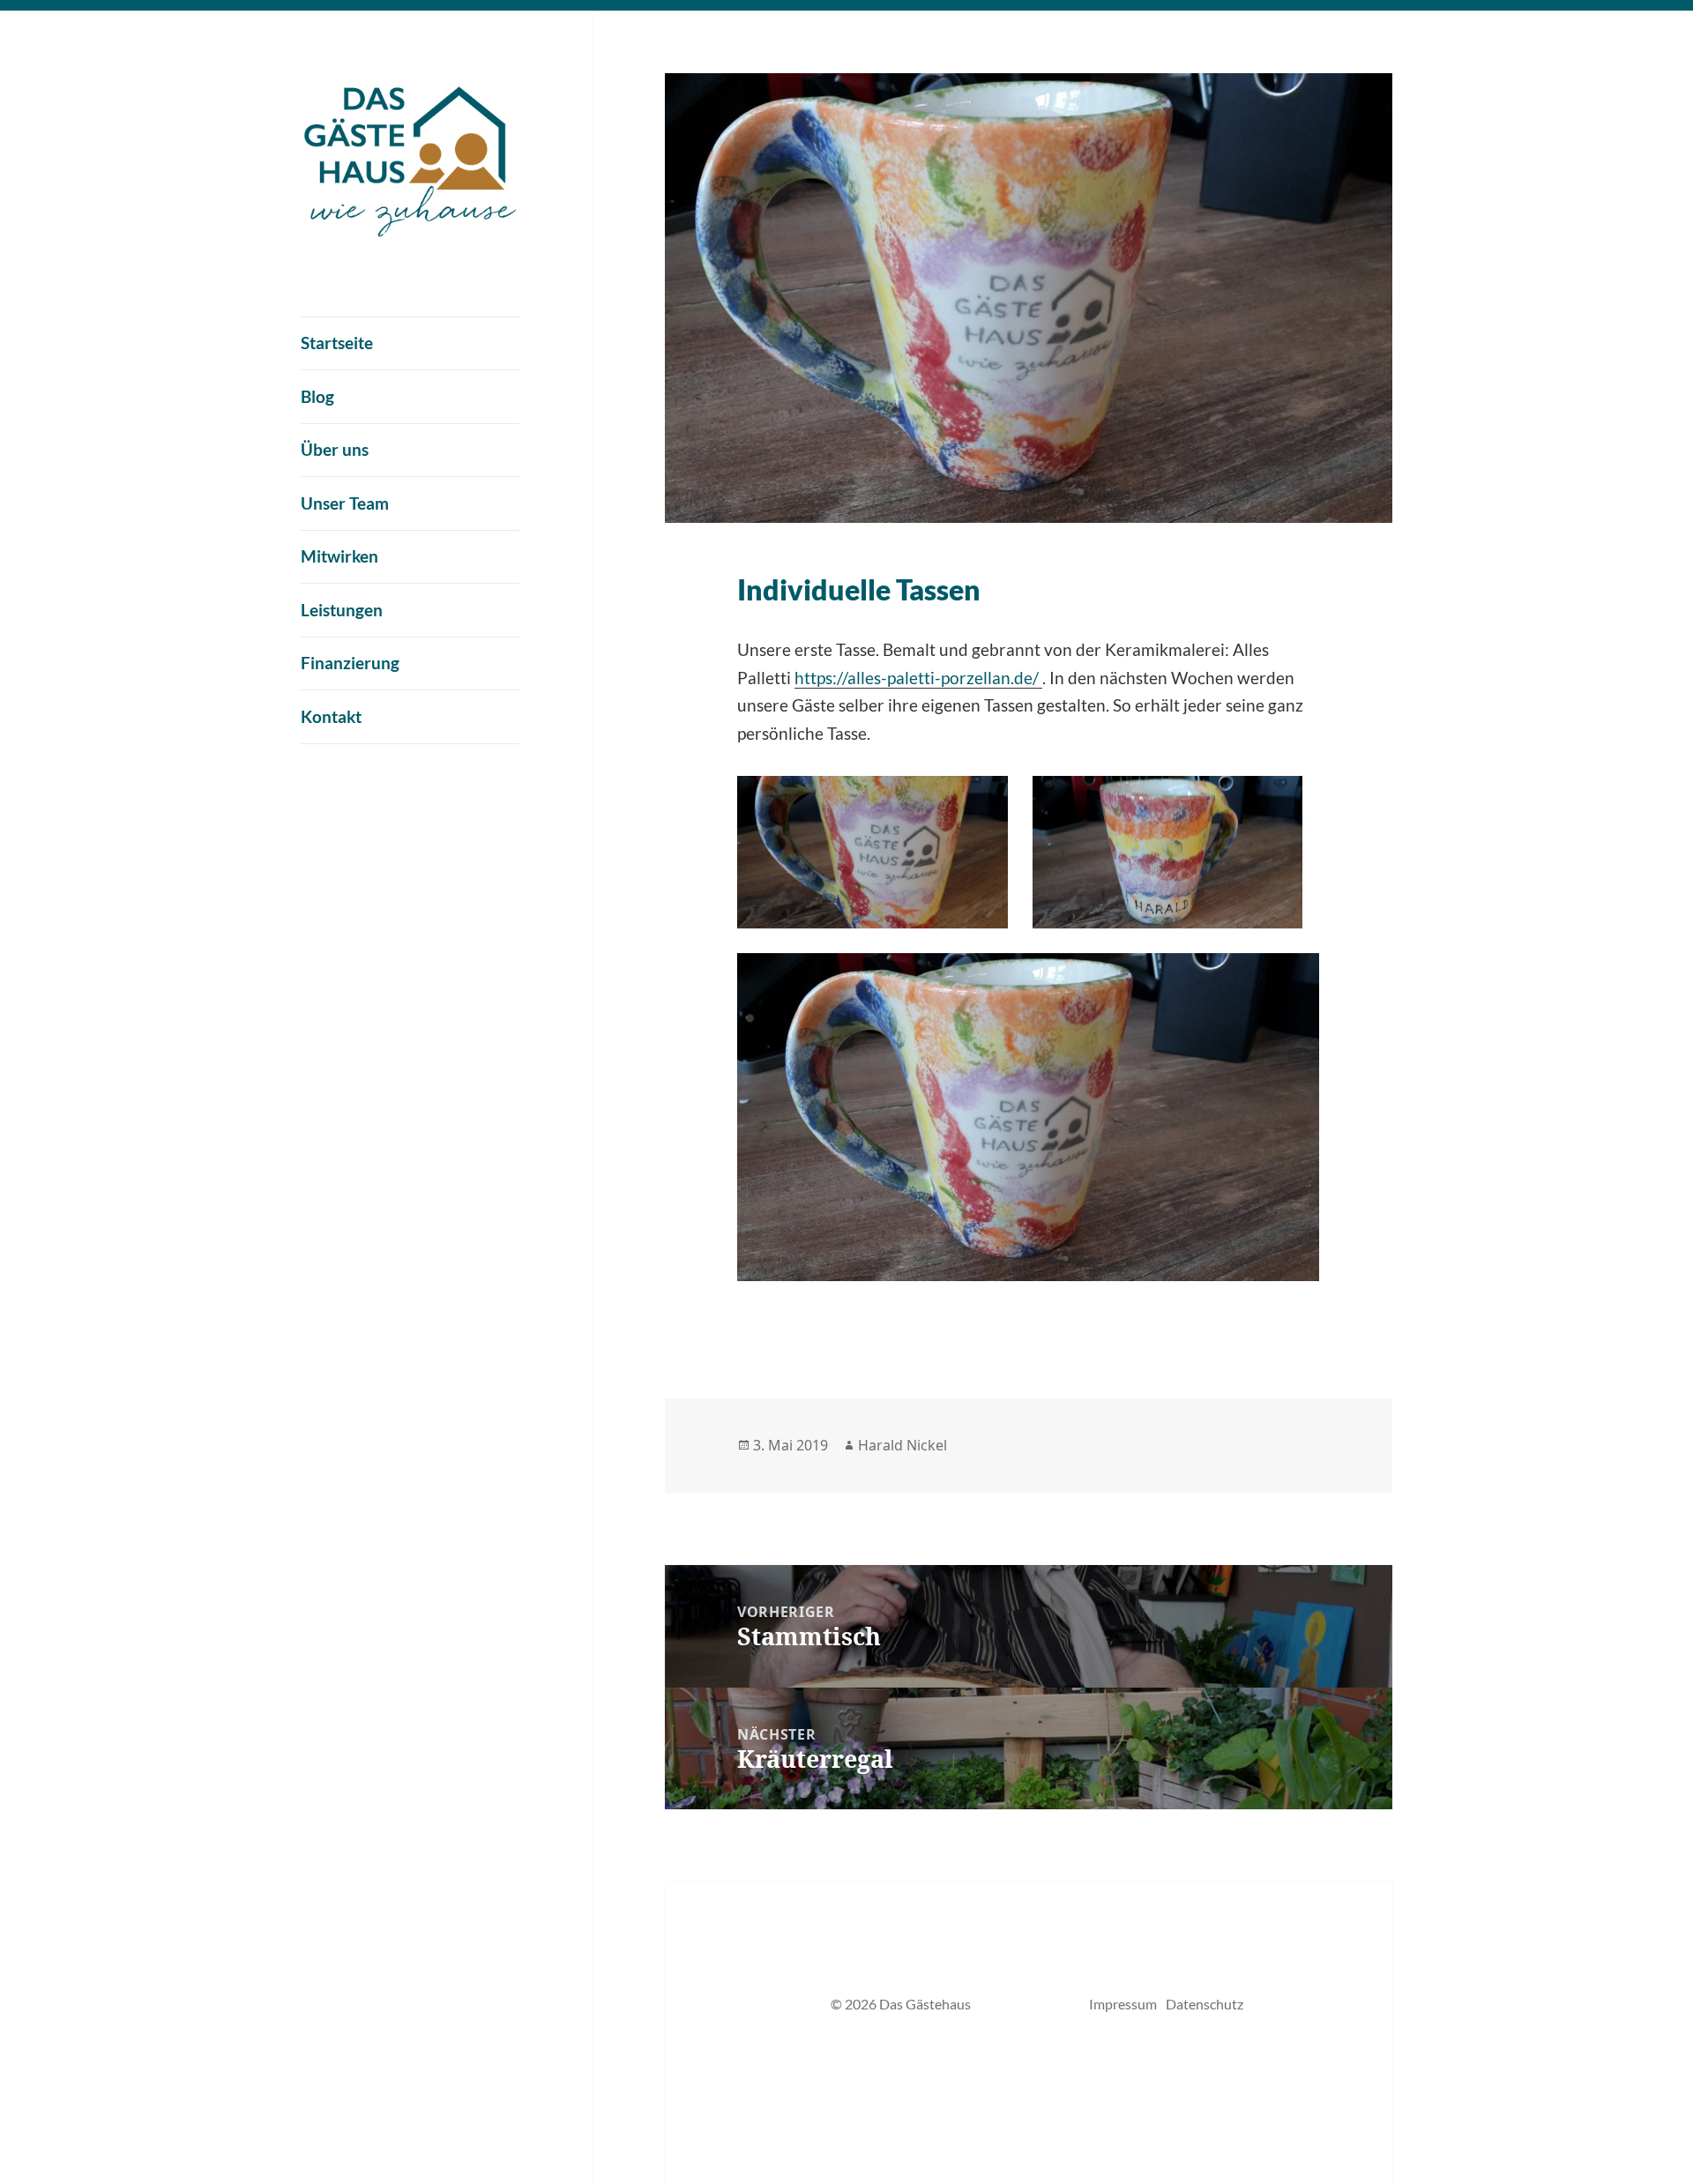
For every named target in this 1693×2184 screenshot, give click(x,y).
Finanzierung (350, 663)
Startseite (337, 343)
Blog (317, 396)
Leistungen (342, 610)
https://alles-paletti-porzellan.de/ (918, 678)
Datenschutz (1204, 2004)
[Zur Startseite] (410, 156)
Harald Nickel (902, 1445)
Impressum (1123, 2004)
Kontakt (331, 716)
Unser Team (345, 503)
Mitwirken (339, 556)
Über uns (335, 449)
